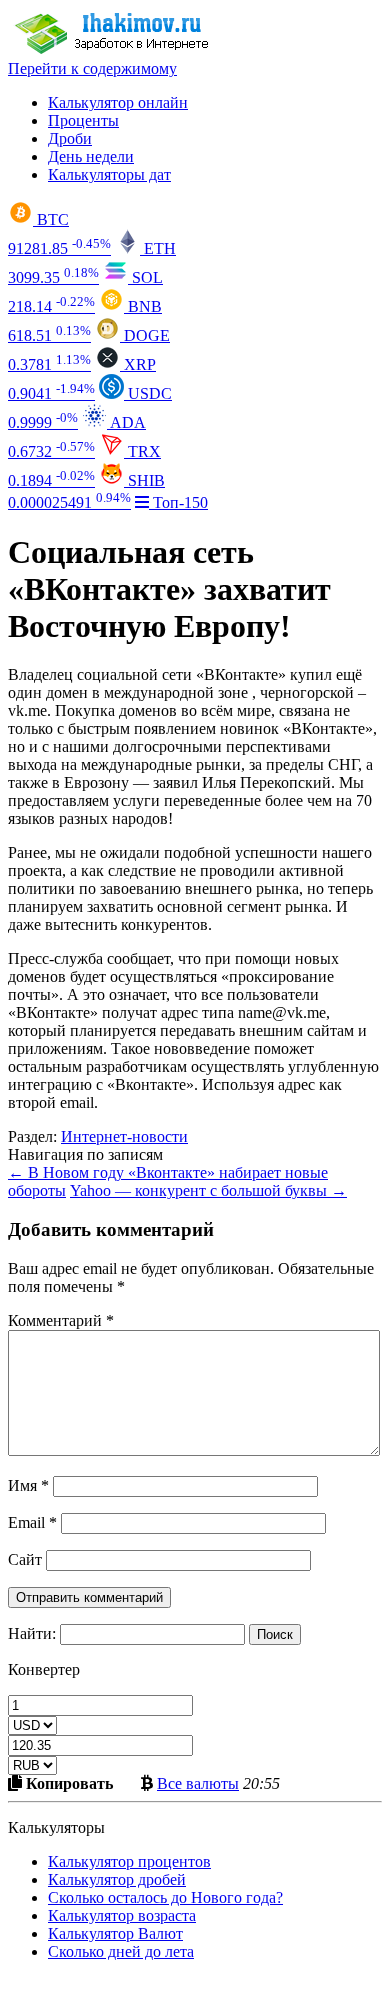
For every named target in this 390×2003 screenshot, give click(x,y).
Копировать (67, 1783)
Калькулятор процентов (129, 1861)
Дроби (70, 138)
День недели (91, 156)
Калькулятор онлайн (118, 102)
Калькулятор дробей (117, 1879)
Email (32, 1522)
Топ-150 (178, 502)
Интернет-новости (124, 1136)
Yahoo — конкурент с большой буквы (208, 1190)
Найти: (32, 1633)
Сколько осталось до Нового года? (165, 1897)
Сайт (25, 1559)
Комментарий (61, 1320)
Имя (28, 1485)
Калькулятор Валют (115, 1933)
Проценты (83, 120)
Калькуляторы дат (109, 174)
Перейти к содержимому (92, 68)
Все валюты (198, 1783)
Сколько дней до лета (121, 1951)
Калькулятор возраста (122, 1915)
